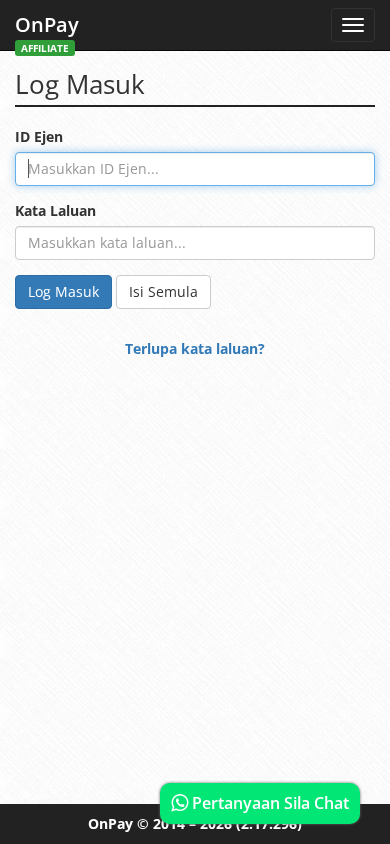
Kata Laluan (55, 210)
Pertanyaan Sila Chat (268, 803)
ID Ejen (39, 136)
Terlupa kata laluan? (195, 348)
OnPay (47, 30)
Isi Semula (163, 291)
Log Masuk (63, 291)
